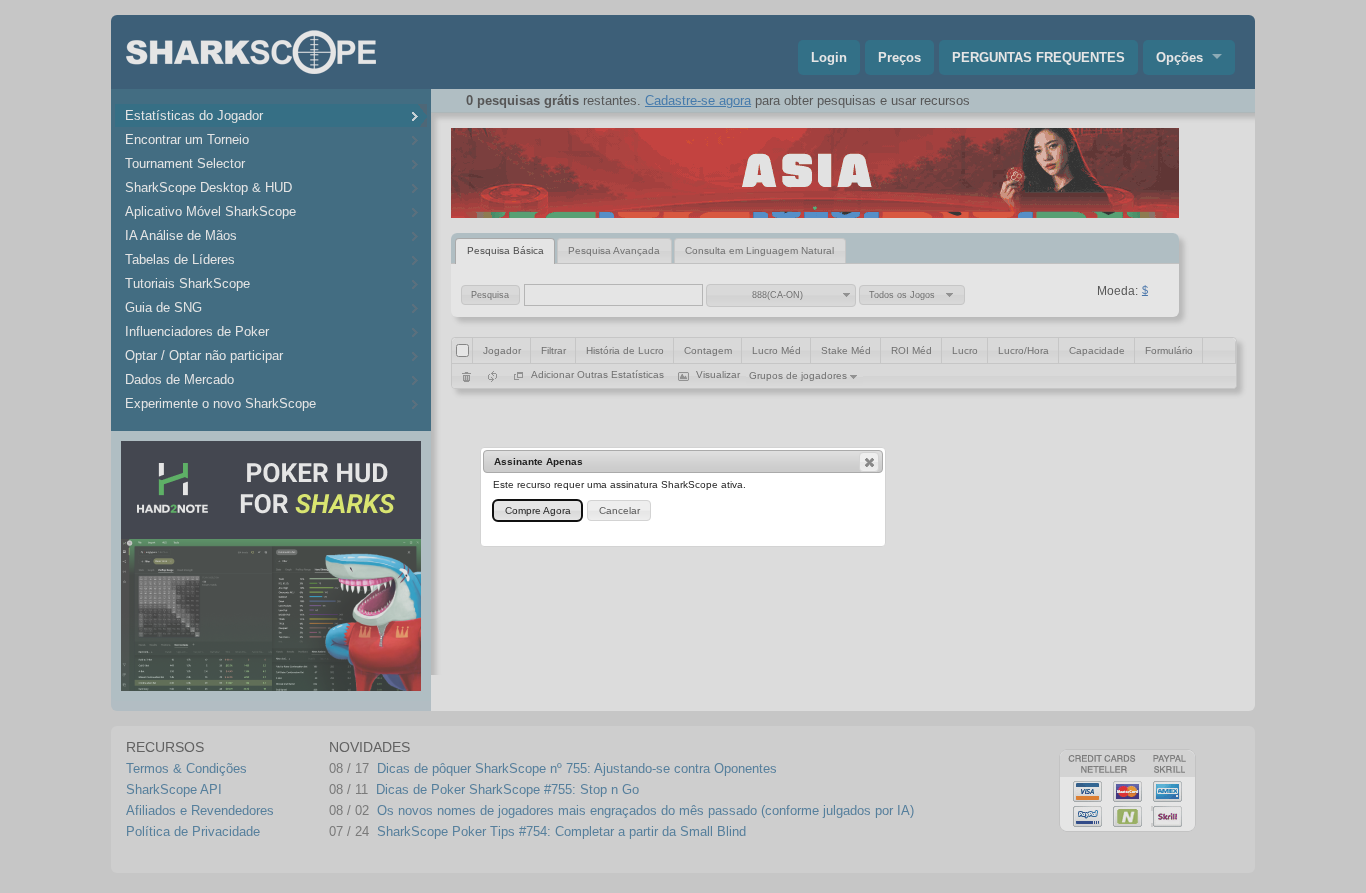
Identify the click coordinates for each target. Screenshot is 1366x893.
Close (869, 462)
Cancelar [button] (619, 510)
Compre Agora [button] (538, 510)
